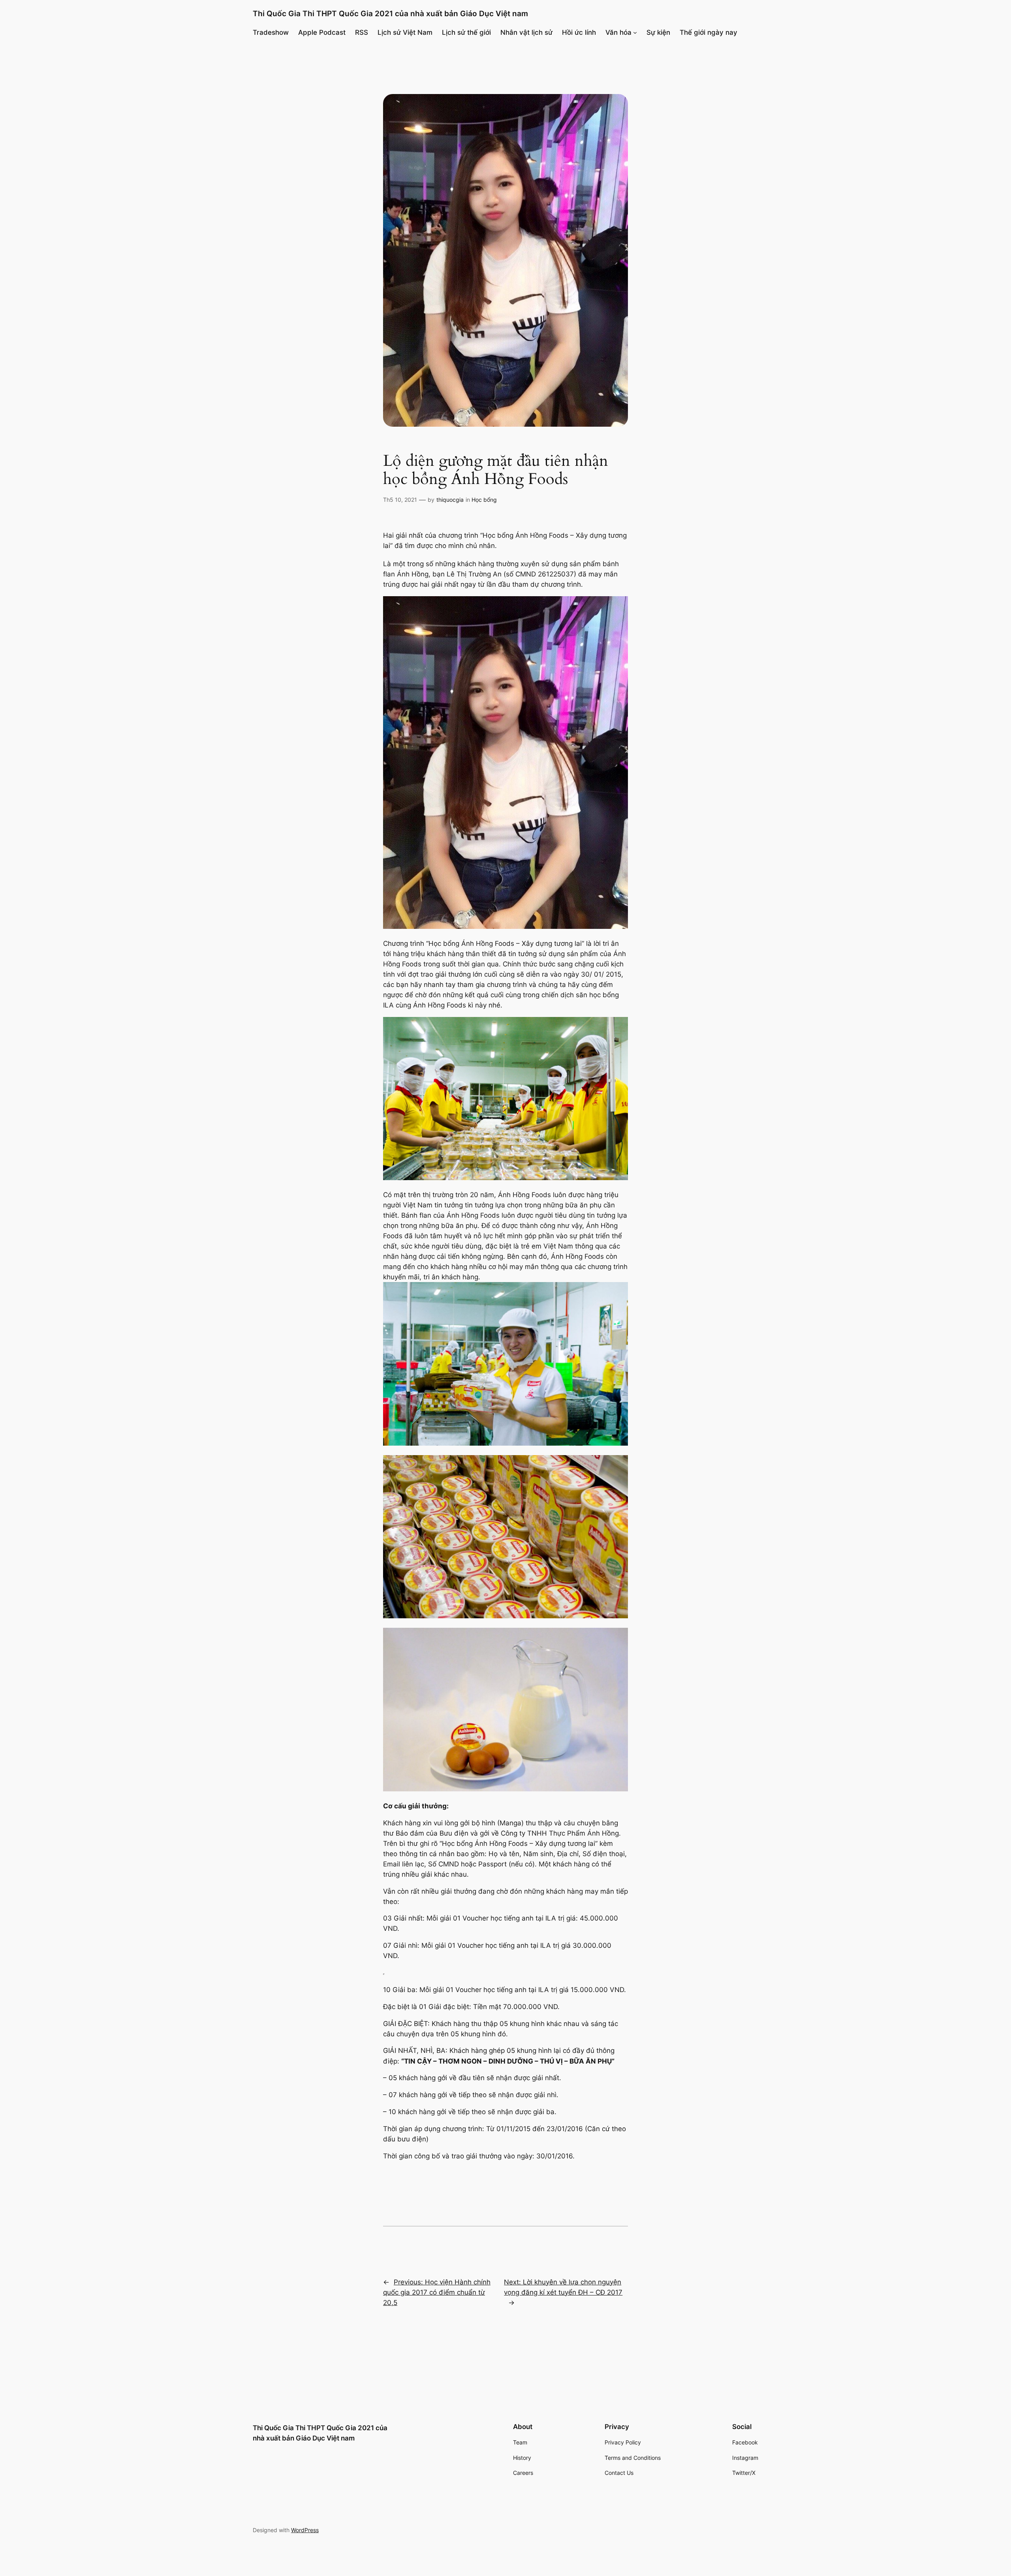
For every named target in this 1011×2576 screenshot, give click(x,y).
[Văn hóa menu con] (635, 32)
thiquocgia (450, 500)
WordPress (305, 2530)
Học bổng (484, 500)
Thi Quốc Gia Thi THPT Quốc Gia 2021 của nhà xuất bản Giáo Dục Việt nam (390, 13)
